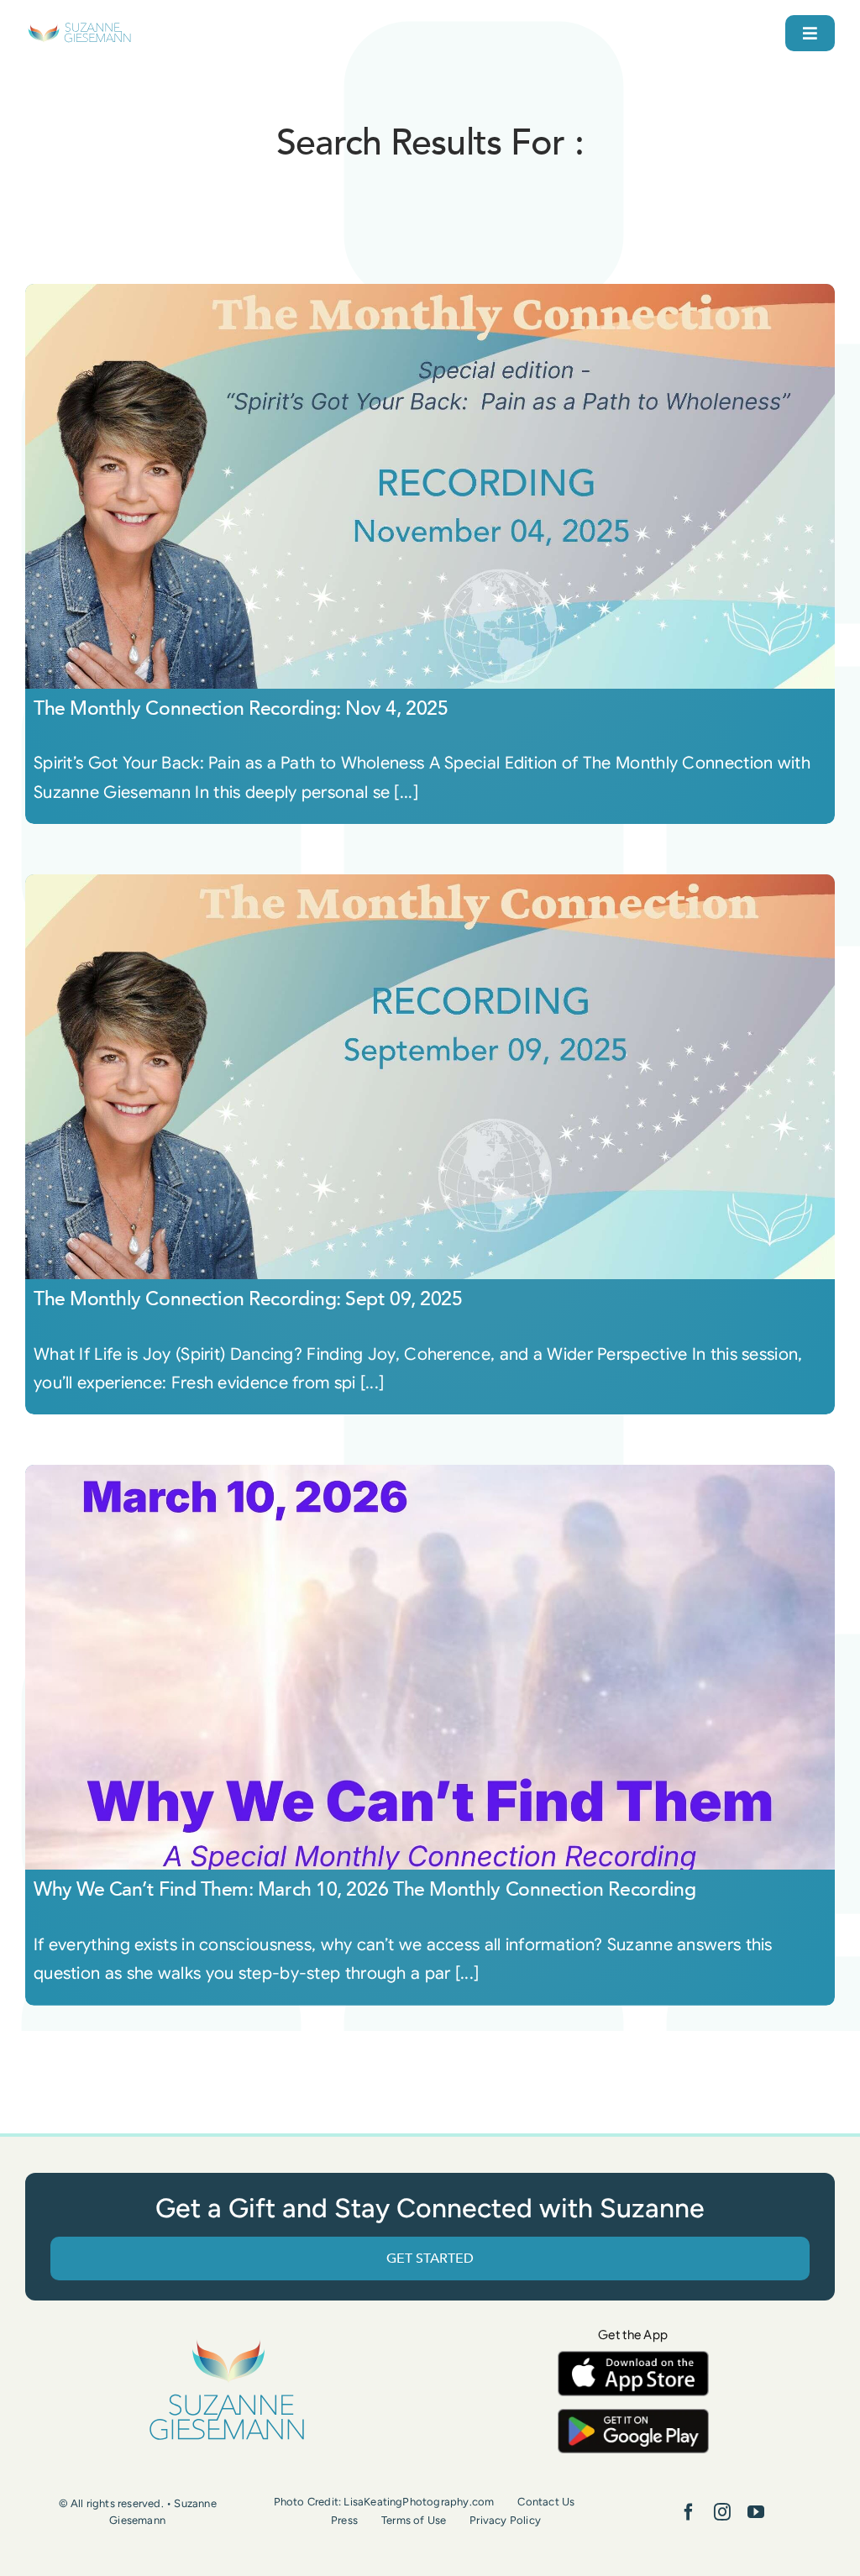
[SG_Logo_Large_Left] (79, 29)
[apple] (633, 2359)
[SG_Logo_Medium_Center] (227, 2341)
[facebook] (689, 2512)
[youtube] (756, 2512)
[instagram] (722, 2512)
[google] (633, 2417)
